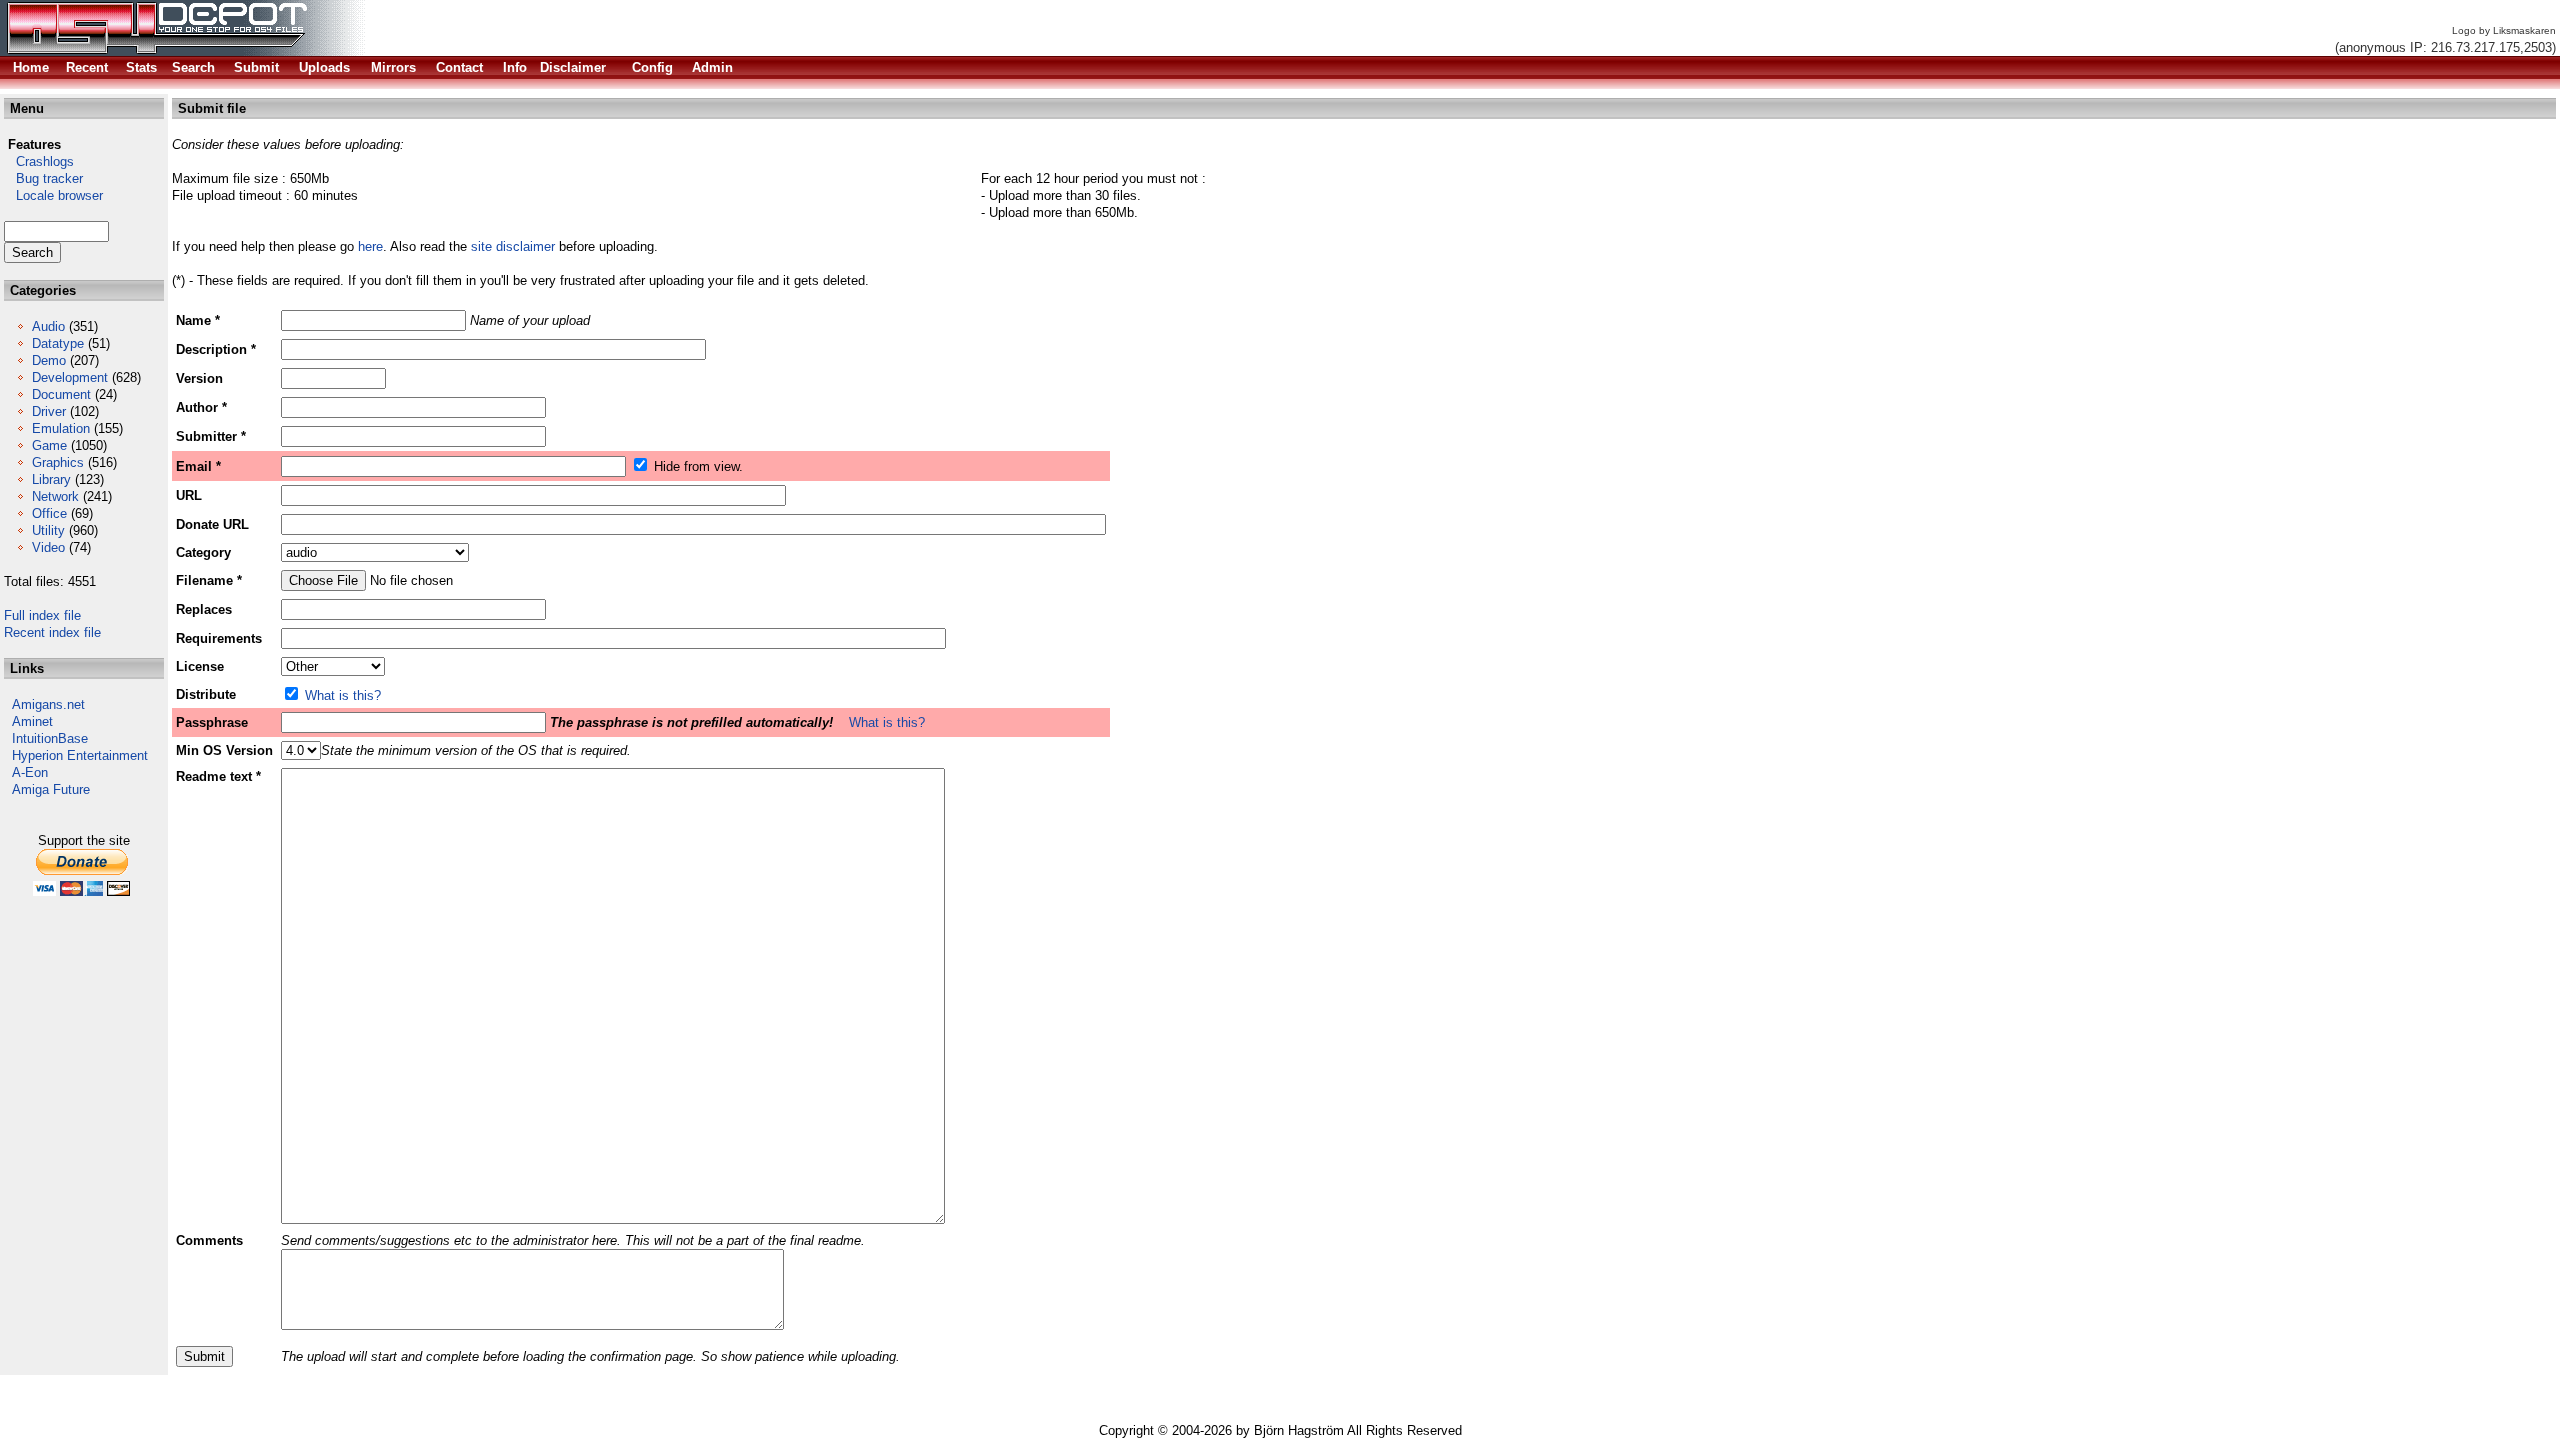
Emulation (61, 428)
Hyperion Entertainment (80, 755)
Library (51, 479)
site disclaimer (513, 246)
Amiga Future (51, 789)
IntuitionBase (50, 738)
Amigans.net (48, 704)
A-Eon (30, 772)
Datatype (58, 343)
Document (61, 394)
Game (49, 445)
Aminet (32, 721)
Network (55, 496)
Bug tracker (43, 178)
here (370, 246)
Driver (49, 411)
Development (70, 377)
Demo (49, 360)
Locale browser (53, 195)
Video (48, 547)
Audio (48, 326)
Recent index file (52, 632)
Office (49, 513)
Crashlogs (39, 161)
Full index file (42, 615)
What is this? (343, 695)
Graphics (58, 462)
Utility (48, 530)
